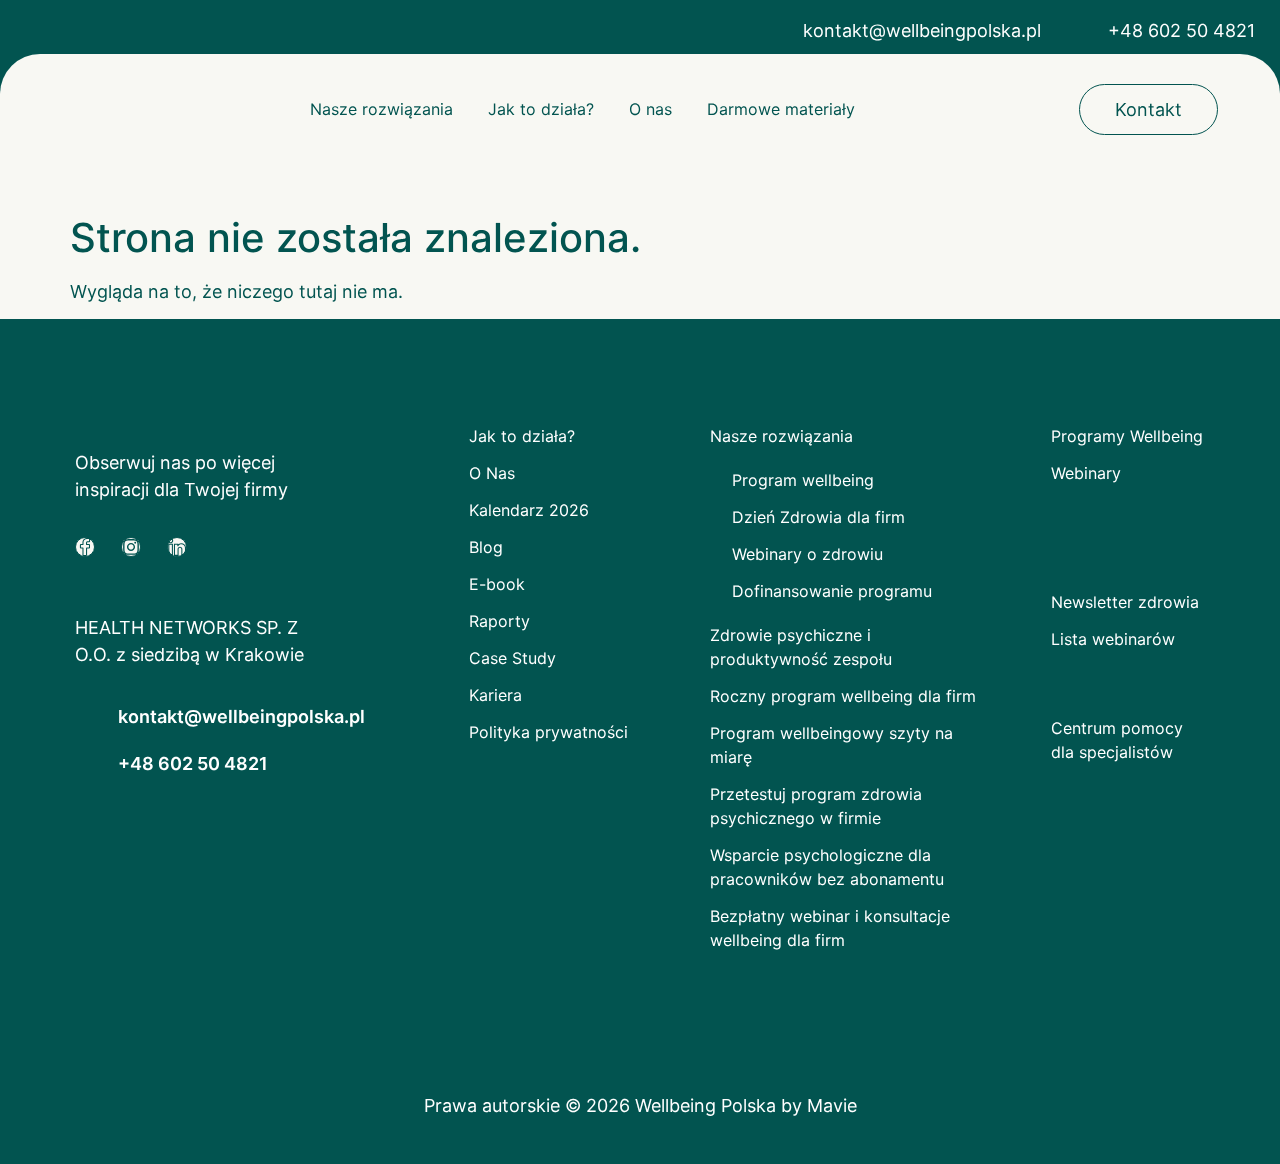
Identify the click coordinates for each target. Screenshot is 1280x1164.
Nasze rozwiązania (381, 109)
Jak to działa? (541, 109)
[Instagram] (131, 547)
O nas (650, 109)
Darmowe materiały (781, 109)
